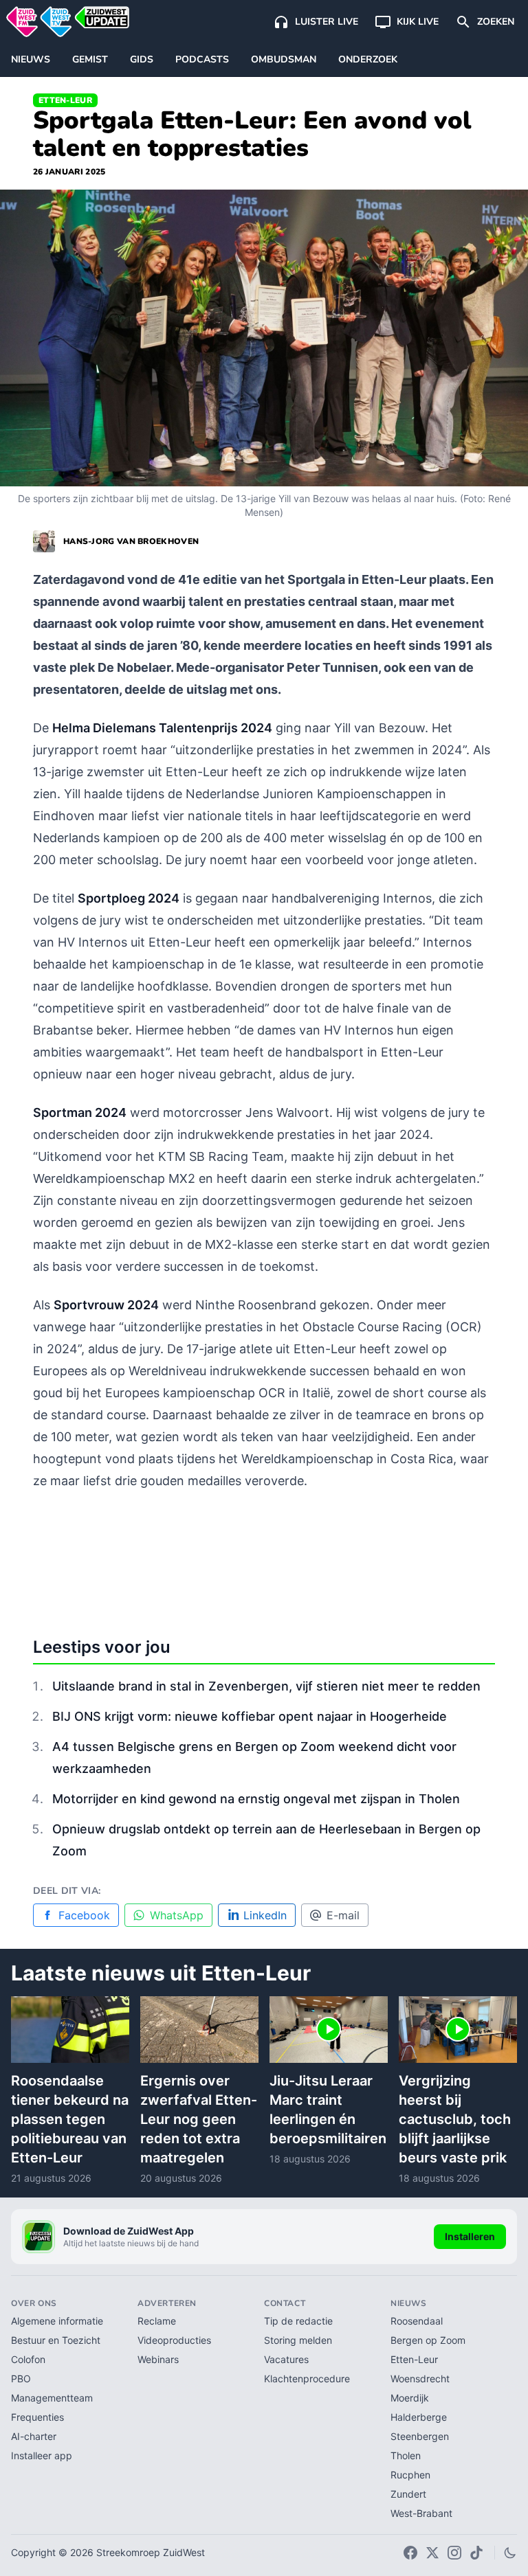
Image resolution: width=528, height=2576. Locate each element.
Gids (142, 59)
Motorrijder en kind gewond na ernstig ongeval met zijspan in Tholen (256, 1799)
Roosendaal (417, 2321)
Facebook (84, 1915)
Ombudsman (284, 59)
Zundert (408, 2494)
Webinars (158, 2359)
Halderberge (419, 2417)
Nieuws (31, 59)
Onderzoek (368, 59)
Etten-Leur (65, 100)
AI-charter (34, 2436)
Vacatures (286, 2359)
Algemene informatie (57, 2321)
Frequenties (37, 2417)
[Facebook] (410, 2553)
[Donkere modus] (510, 2553)
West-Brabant (421, 2513)
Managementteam (52, 2398)
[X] (432, 2553)
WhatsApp (177, 1915)
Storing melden (298, 2340)
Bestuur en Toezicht (56, 2340)
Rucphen (410, 2475)
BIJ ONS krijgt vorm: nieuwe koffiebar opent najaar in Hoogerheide (250, 1716)
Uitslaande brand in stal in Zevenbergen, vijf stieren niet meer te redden (266, 1686)
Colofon (28, 2359)
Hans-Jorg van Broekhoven (131, 541)
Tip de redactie (298, 2321)
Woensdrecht (420, 2379)
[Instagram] (454, 2553)
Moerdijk (410, 2398)
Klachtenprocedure (307, 2379)
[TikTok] (476, 2553)
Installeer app (42, 2455)
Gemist (90, 59)
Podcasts (202, 59)
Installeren (470, 2236)
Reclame (157, 2321)
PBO (21, 2379)
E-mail (343, 1915)
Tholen (406, 2455)
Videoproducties (174, 2340)
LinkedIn (265, 1915)
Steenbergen (420, 2436)
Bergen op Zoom (428, 2340)
